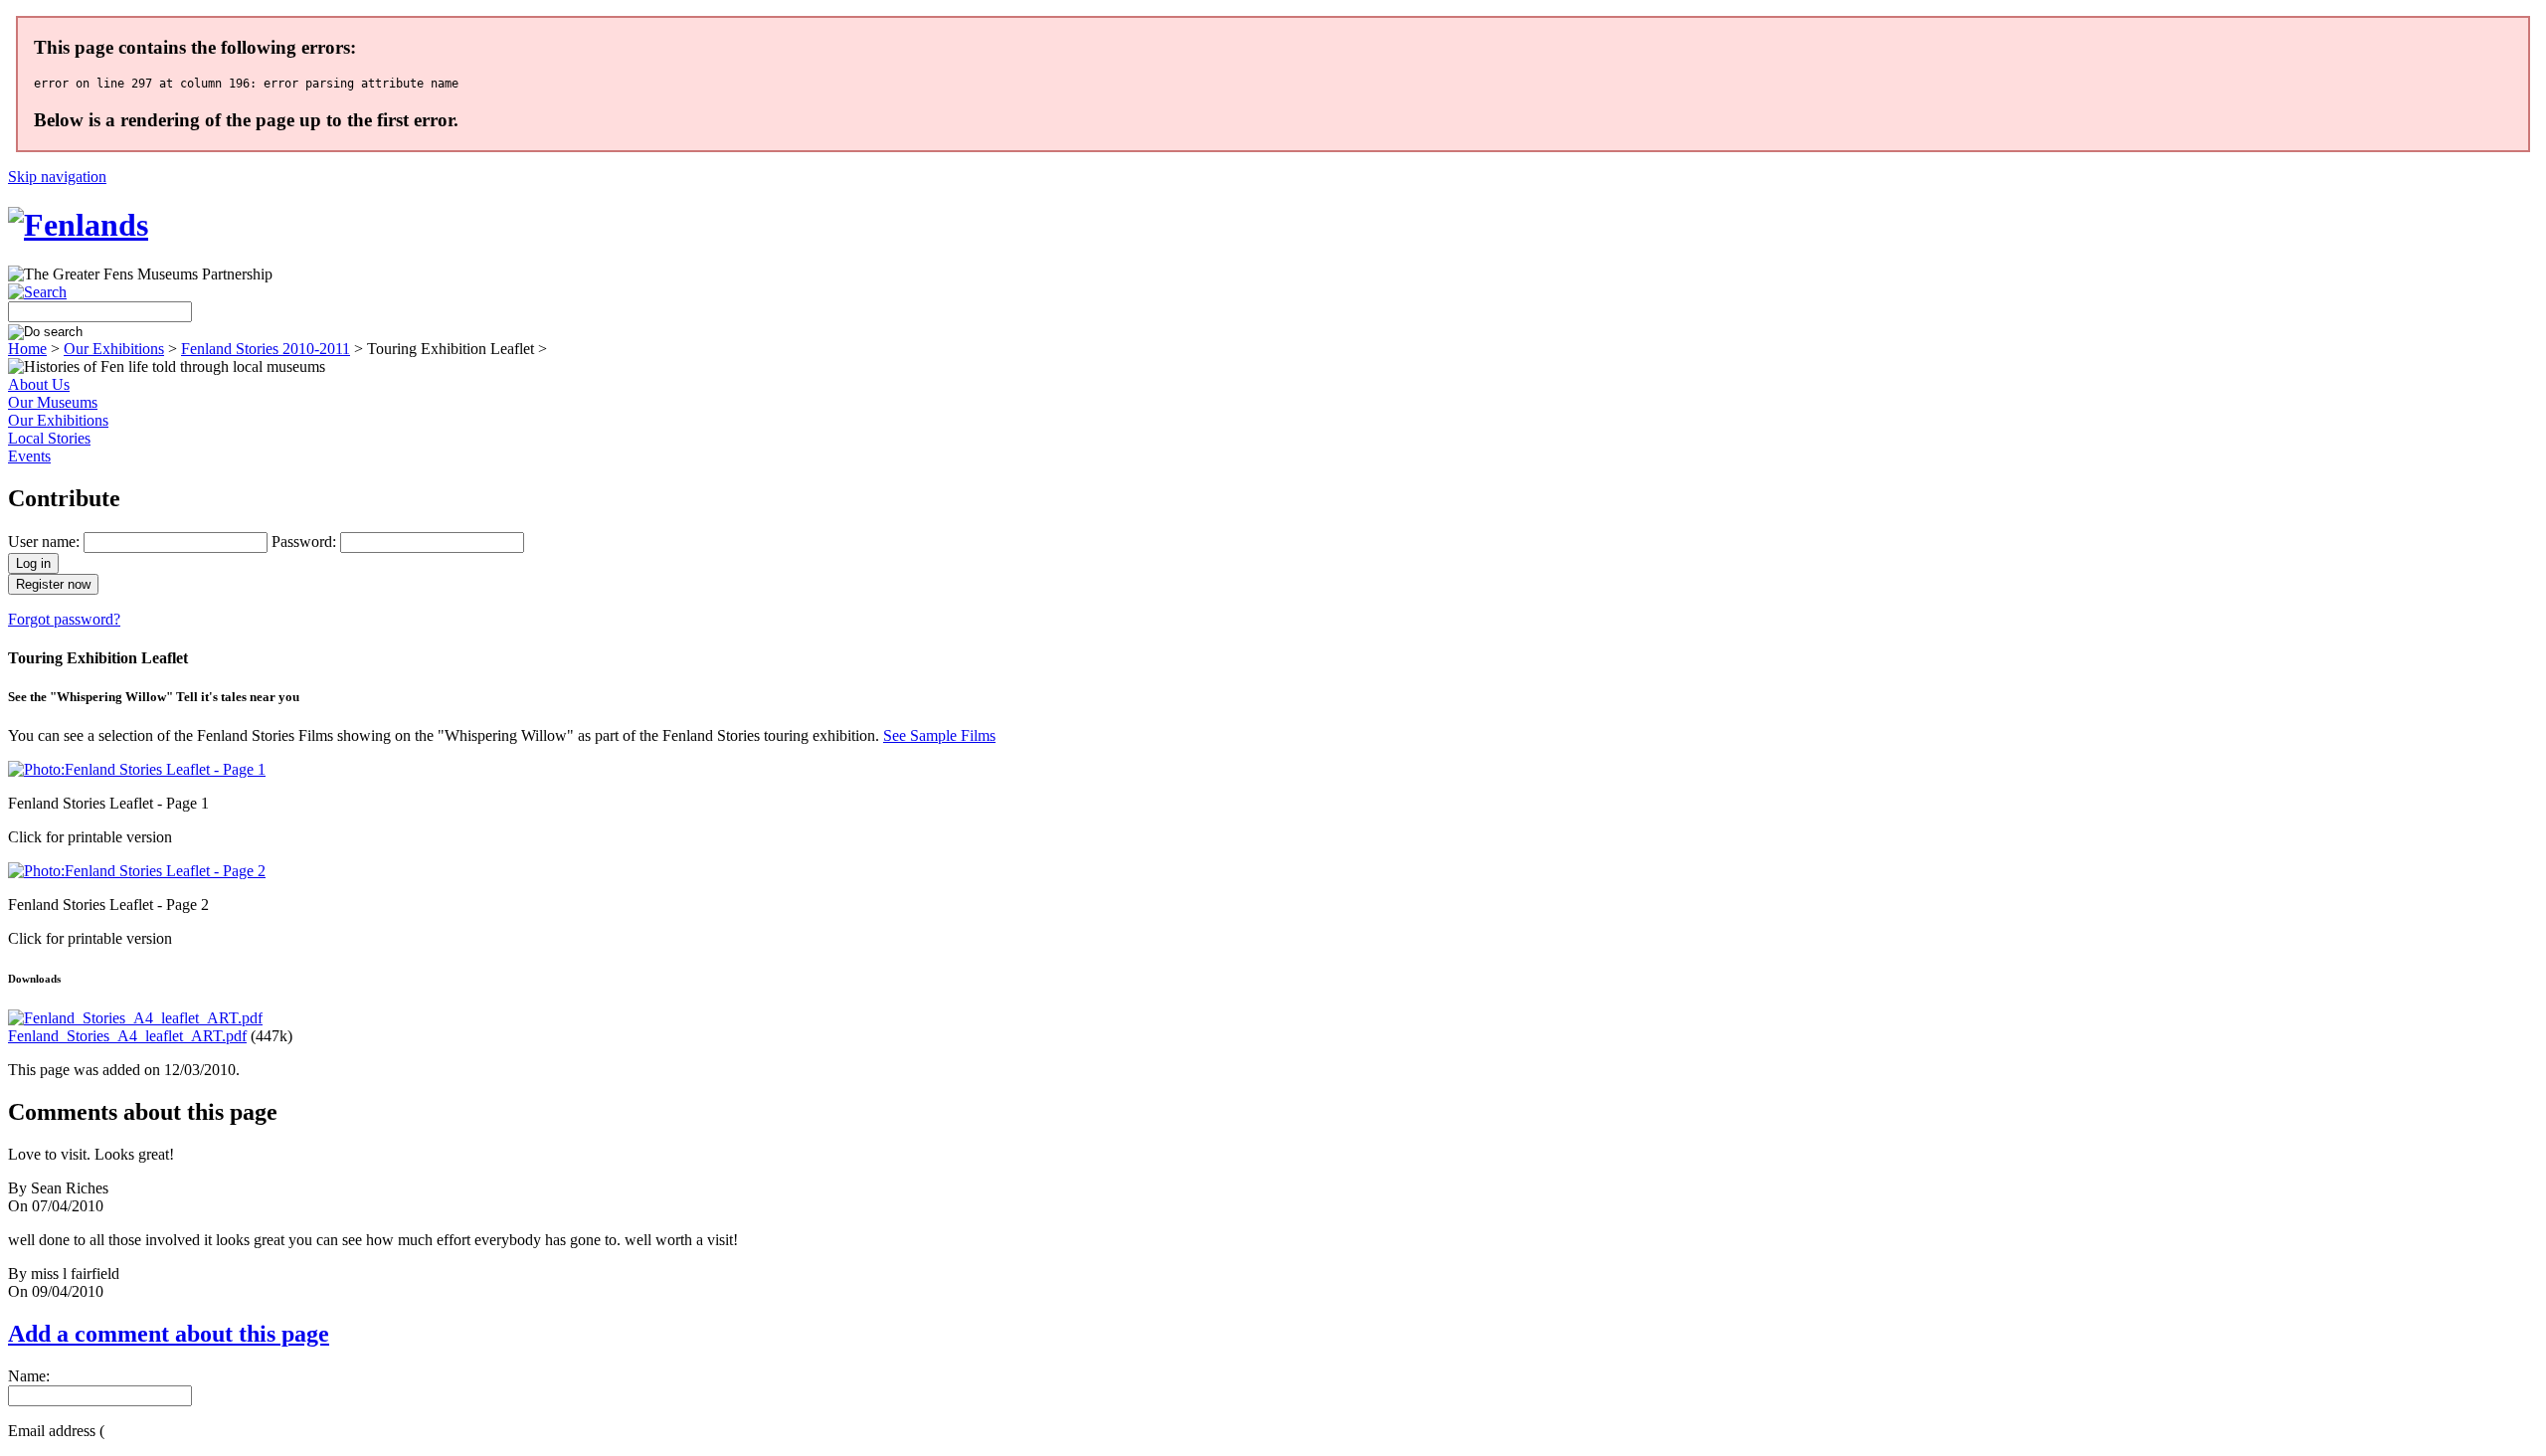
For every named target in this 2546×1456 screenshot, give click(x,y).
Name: (29, 1376)
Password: (304, 542)
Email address (56, 1431)
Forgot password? (64, 619)
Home (27, 349)
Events (29, 456)
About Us (39, 384)
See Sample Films (939, 735)
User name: (44, 542)
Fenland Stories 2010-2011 (266, 349)
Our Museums (53, 402)
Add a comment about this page (169, 1334)
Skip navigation (57, 177)
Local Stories (49, 438)
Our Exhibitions (114, 349)
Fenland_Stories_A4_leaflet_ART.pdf (127, 1036)
